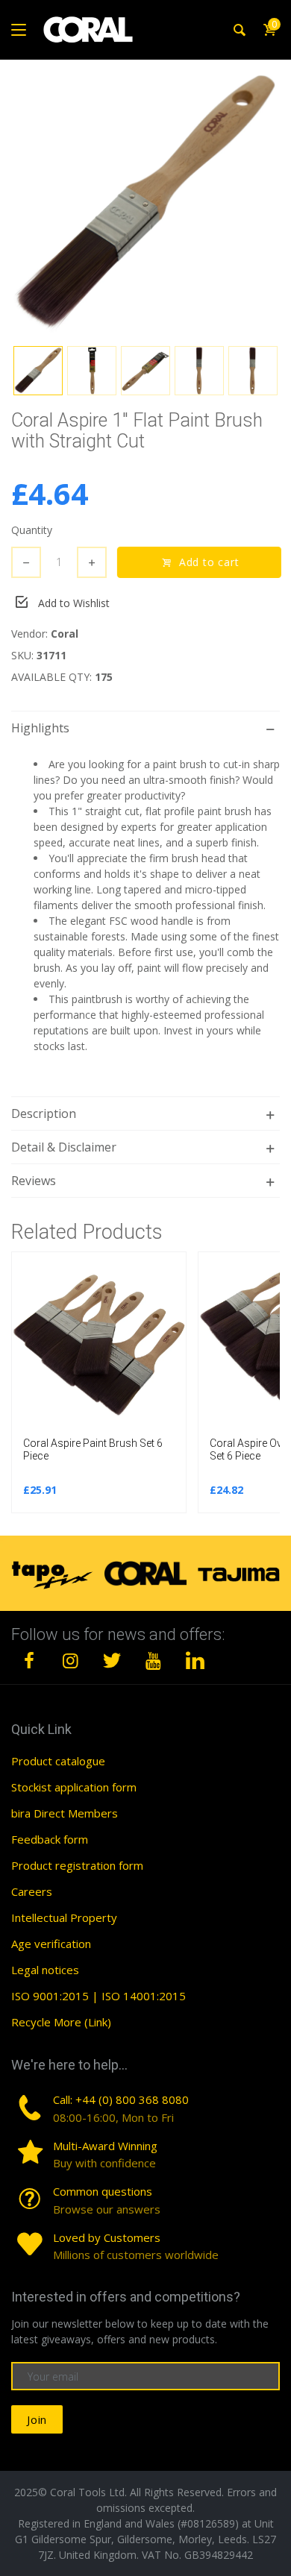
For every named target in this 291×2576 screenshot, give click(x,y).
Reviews (34, 1181)
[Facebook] (29, 1660)
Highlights (40, 728)
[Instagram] (71, 1660)
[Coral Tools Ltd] (88, 30)
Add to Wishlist (74, 603)
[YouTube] (154, 1660)
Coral (65, 634)
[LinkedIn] (195, 1660)
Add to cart (206, 562)
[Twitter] (112, 1660)
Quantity (32, 530)
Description (44, 1113)
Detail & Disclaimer (64, 1147)
